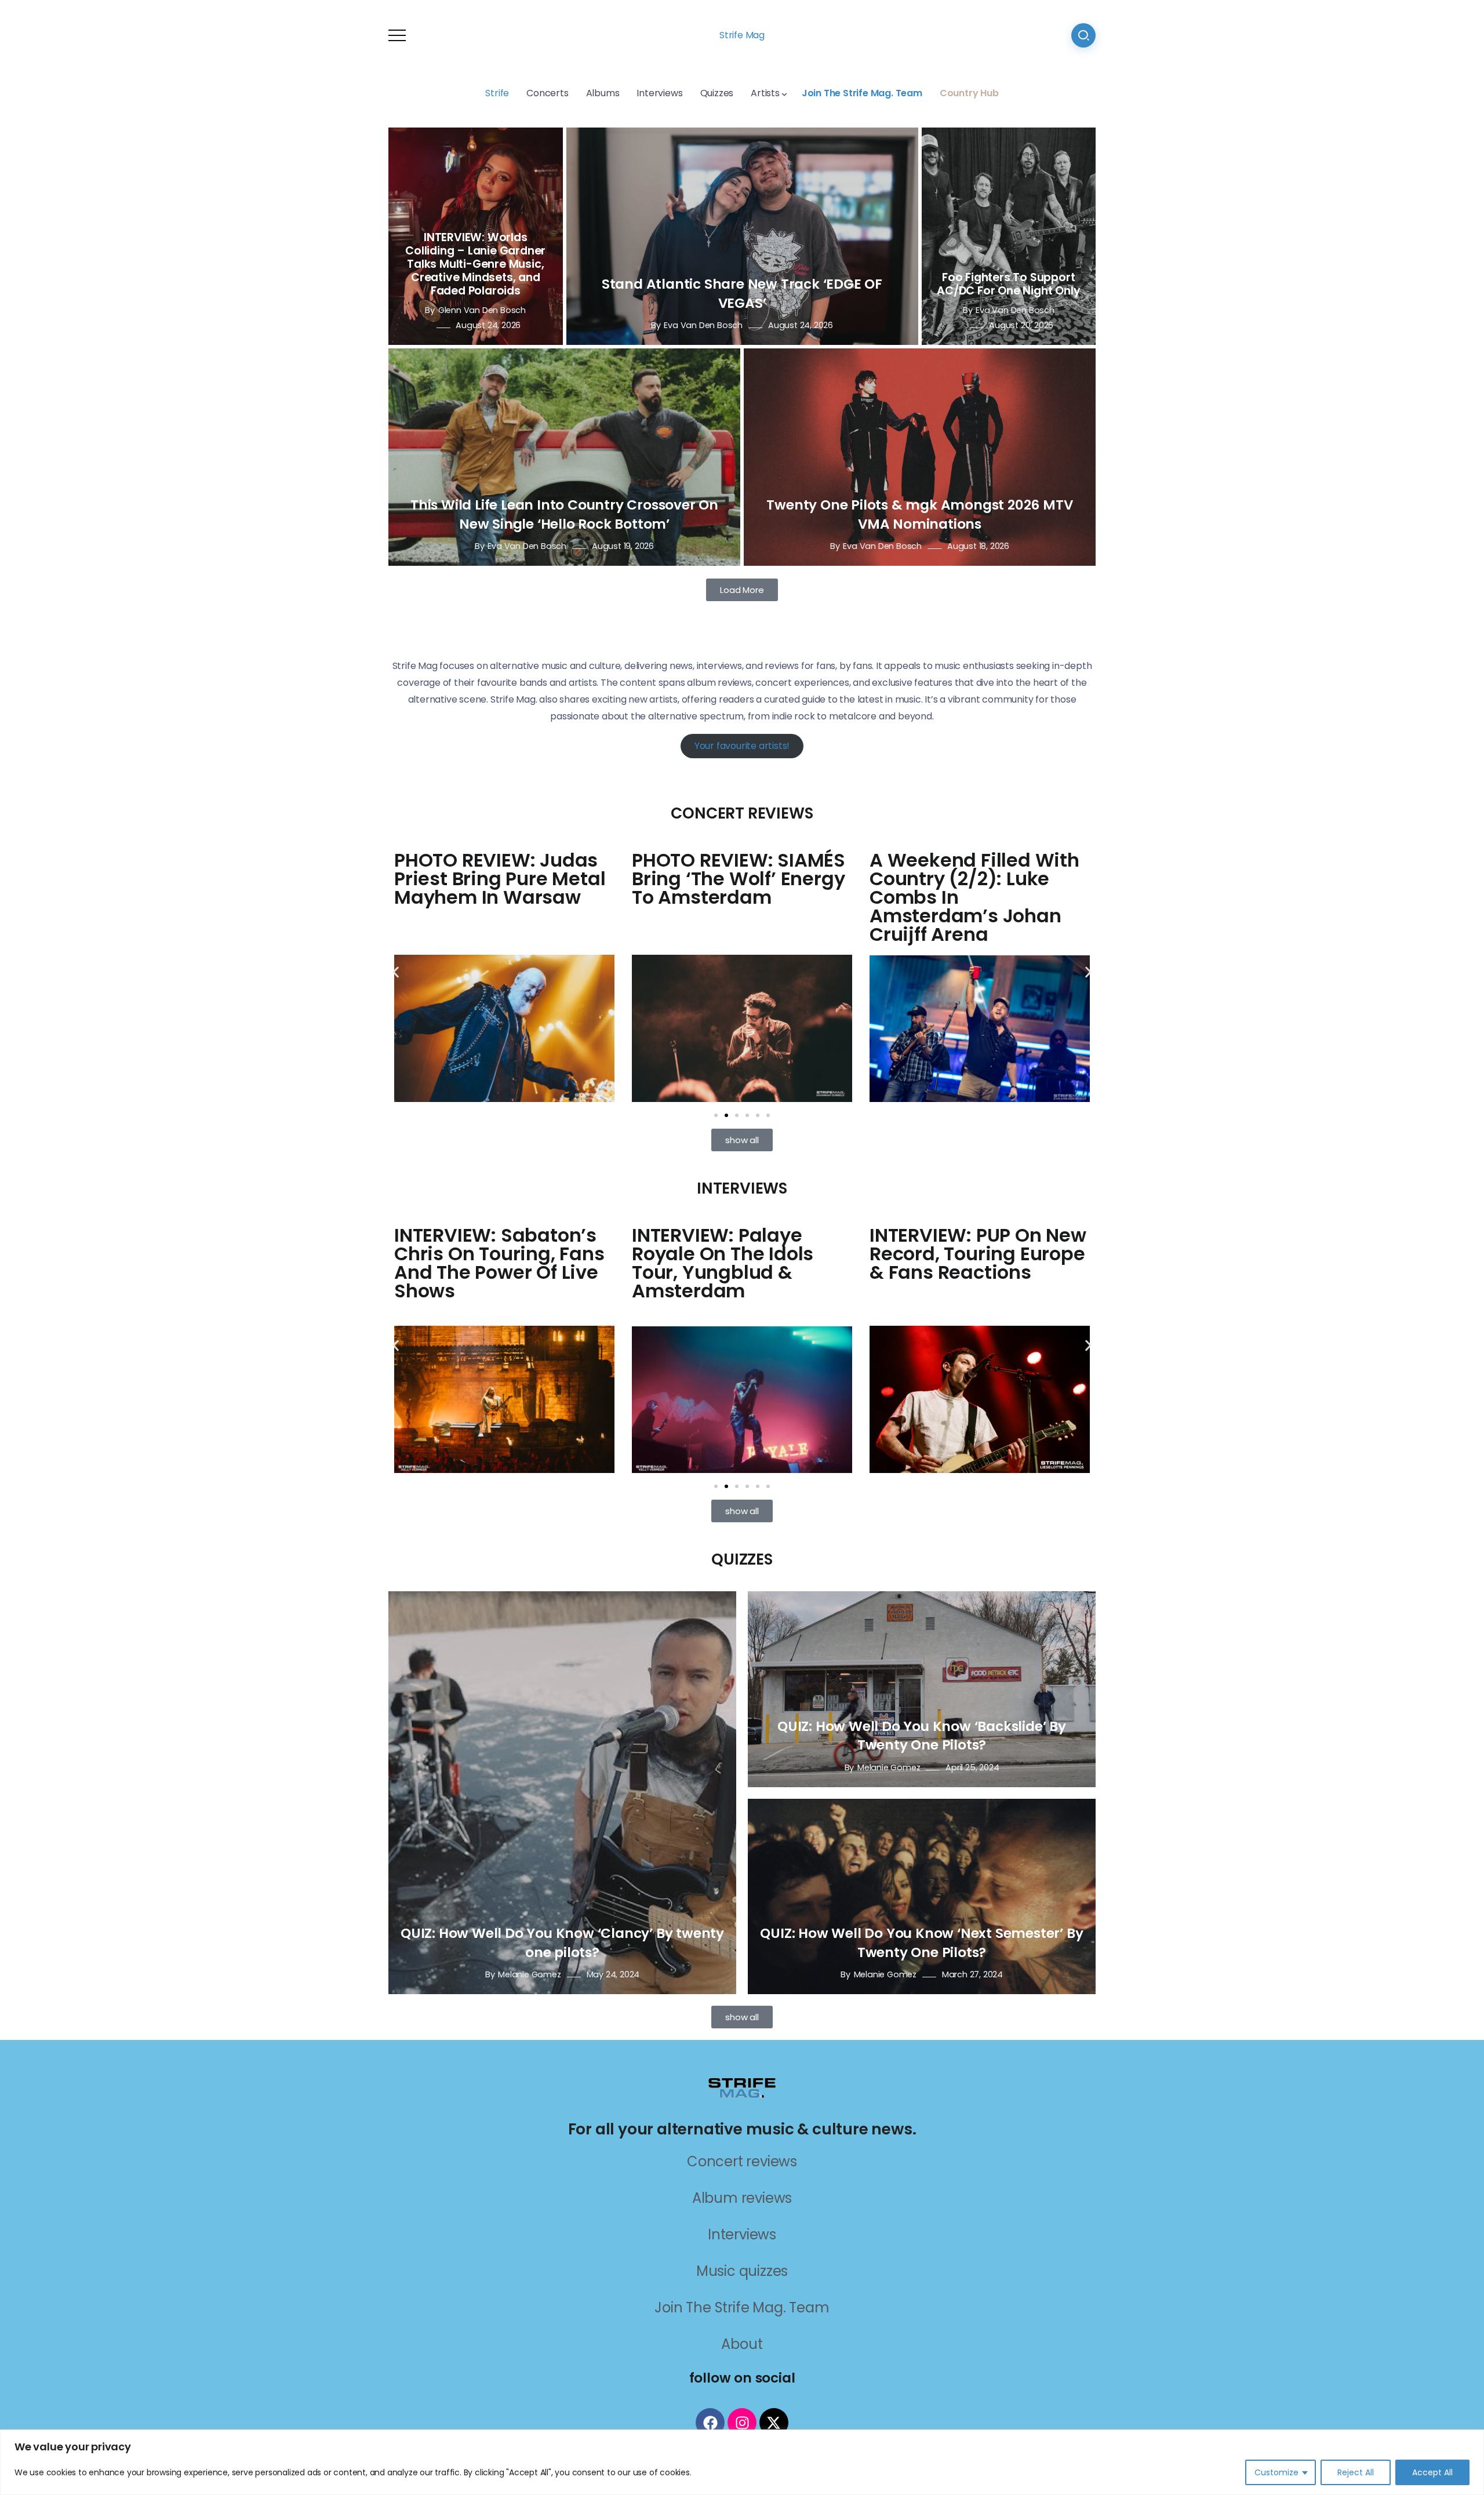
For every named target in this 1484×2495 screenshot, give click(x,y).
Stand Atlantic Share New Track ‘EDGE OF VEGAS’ (742, 293)
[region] (742, 2462)
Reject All (1356, 2472)
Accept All (1432, 2472)
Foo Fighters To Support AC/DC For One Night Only (1008, 284)
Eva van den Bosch (703, 325)
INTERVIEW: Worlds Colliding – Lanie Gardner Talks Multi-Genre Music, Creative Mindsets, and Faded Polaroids (475, 264)
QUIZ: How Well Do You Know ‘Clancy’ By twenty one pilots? (562, 1943)
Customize (1276, 2472)
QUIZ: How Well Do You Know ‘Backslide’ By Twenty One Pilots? (922, 1736)
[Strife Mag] (742, 2087)
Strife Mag (742, 35)
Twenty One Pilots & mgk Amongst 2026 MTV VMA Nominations (919, 514)
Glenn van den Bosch (482, 310)
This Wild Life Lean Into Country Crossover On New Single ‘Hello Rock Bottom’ (564, 514)
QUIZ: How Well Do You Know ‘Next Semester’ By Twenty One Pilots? (921, 1943)
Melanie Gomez (529, 1974)
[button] (396, 972)
